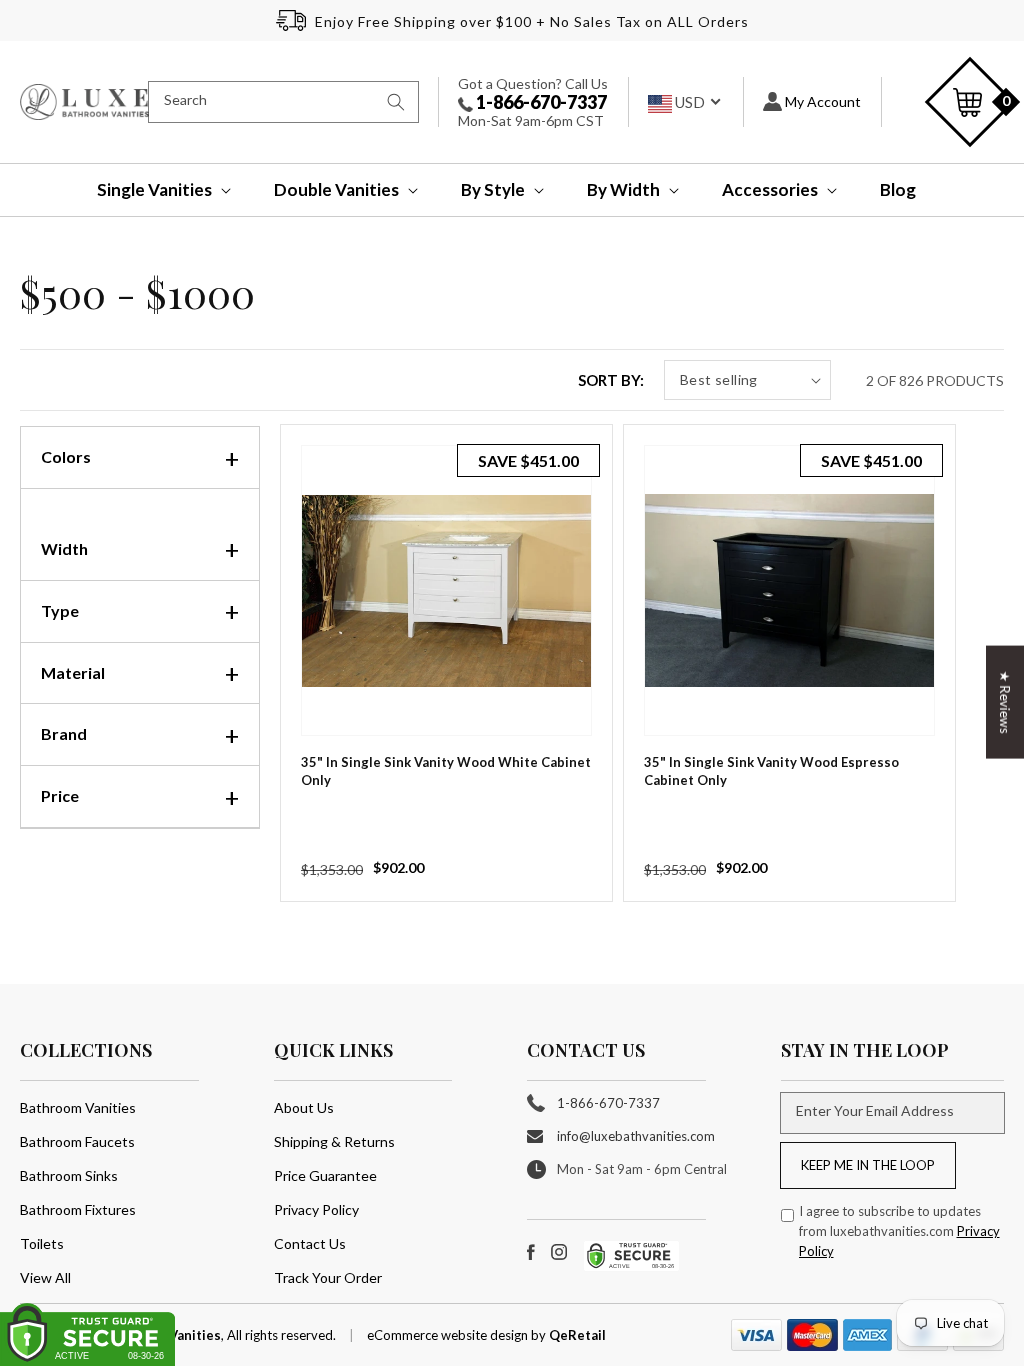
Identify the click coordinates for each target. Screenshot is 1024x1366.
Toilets (42, 1243)
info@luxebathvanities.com (636, 1136)
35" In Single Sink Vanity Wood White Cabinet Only (446, 771)
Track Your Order (328, 1277)
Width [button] (64, 548)
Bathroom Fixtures (78, 1209)
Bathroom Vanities (78, 1107)
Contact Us (310, 1243)
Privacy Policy (316, 1209)
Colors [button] (66, 456)
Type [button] (60, 610)
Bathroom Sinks (69, 1175)
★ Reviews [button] (1005, 702)
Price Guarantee (325, 1175)
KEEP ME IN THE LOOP (868, 1165)
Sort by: (611, 380)
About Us (304, 1107)
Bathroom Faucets (77, 1141)
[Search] (396, 102)
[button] (150, 190)
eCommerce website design (449, 1335)
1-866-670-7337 (540, 102)
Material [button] (73, 672)
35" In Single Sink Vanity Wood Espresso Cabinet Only (771, 771)
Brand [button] (64, 733)
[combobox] (283, 102)
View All (45, 1277)
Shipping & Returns (334, 1141)
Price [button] (60, 795)
